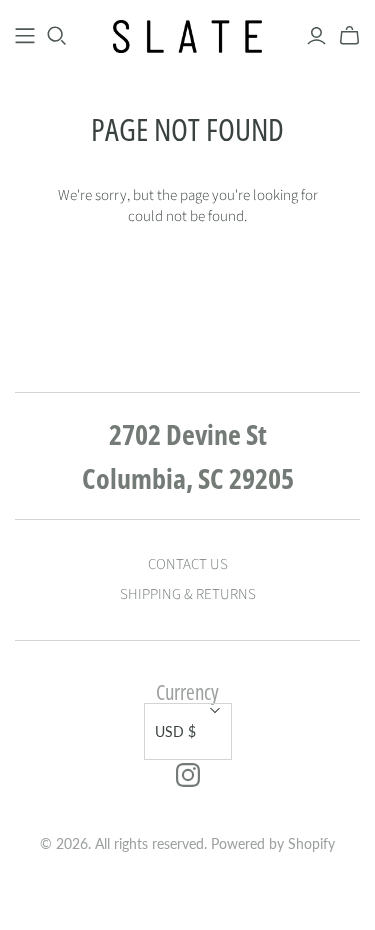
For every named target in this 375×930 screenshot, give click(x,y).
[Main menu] (25, 36)
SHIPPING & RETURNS (188, 594)
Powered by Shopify (273, 843)
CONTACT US (188, 564)
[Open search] (57, 36)
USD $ (175, 731)
